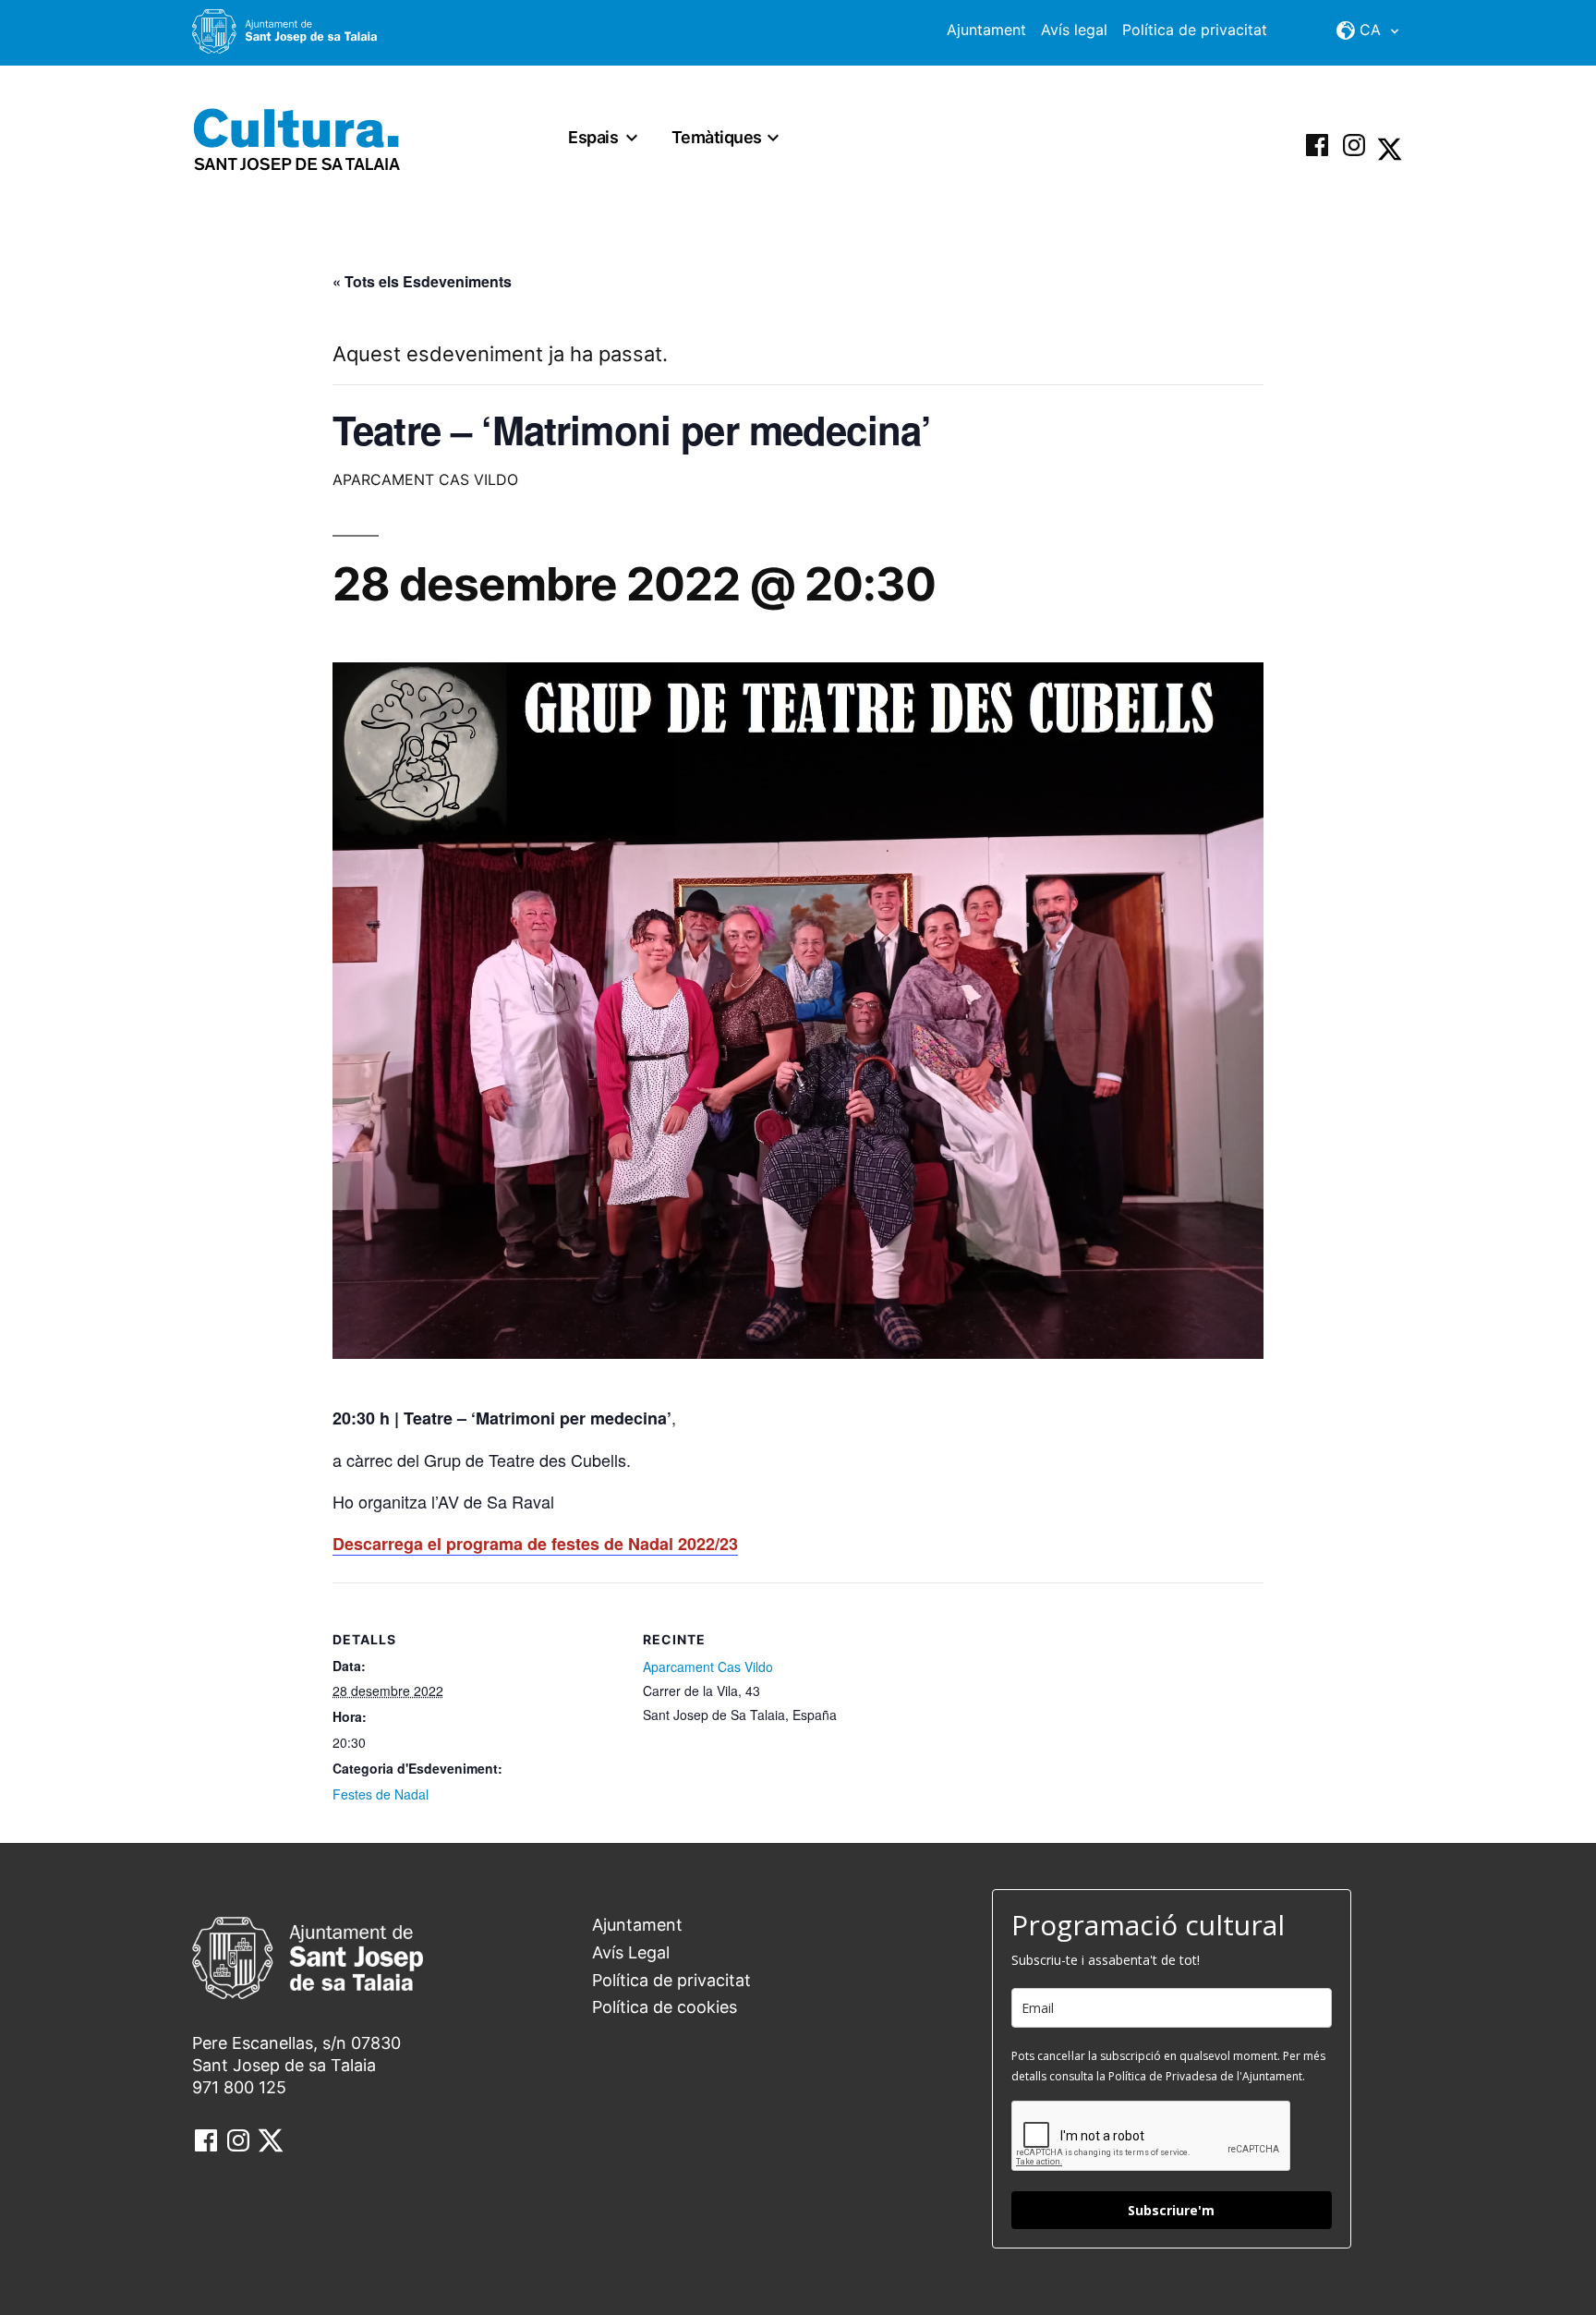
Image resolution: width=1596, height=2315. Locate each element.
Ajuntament (986, 30)
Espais (593, 137)
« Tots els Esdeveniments (422, 281)
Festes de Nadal (381, 1794)
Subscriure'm (1171, 2210)
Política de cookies (665, 2007)
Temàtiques (717, 137)
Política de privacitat (1195, 30)
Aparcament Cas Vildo (708, 1667)
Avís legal (1074, 30)
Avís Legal (631, 1952)
